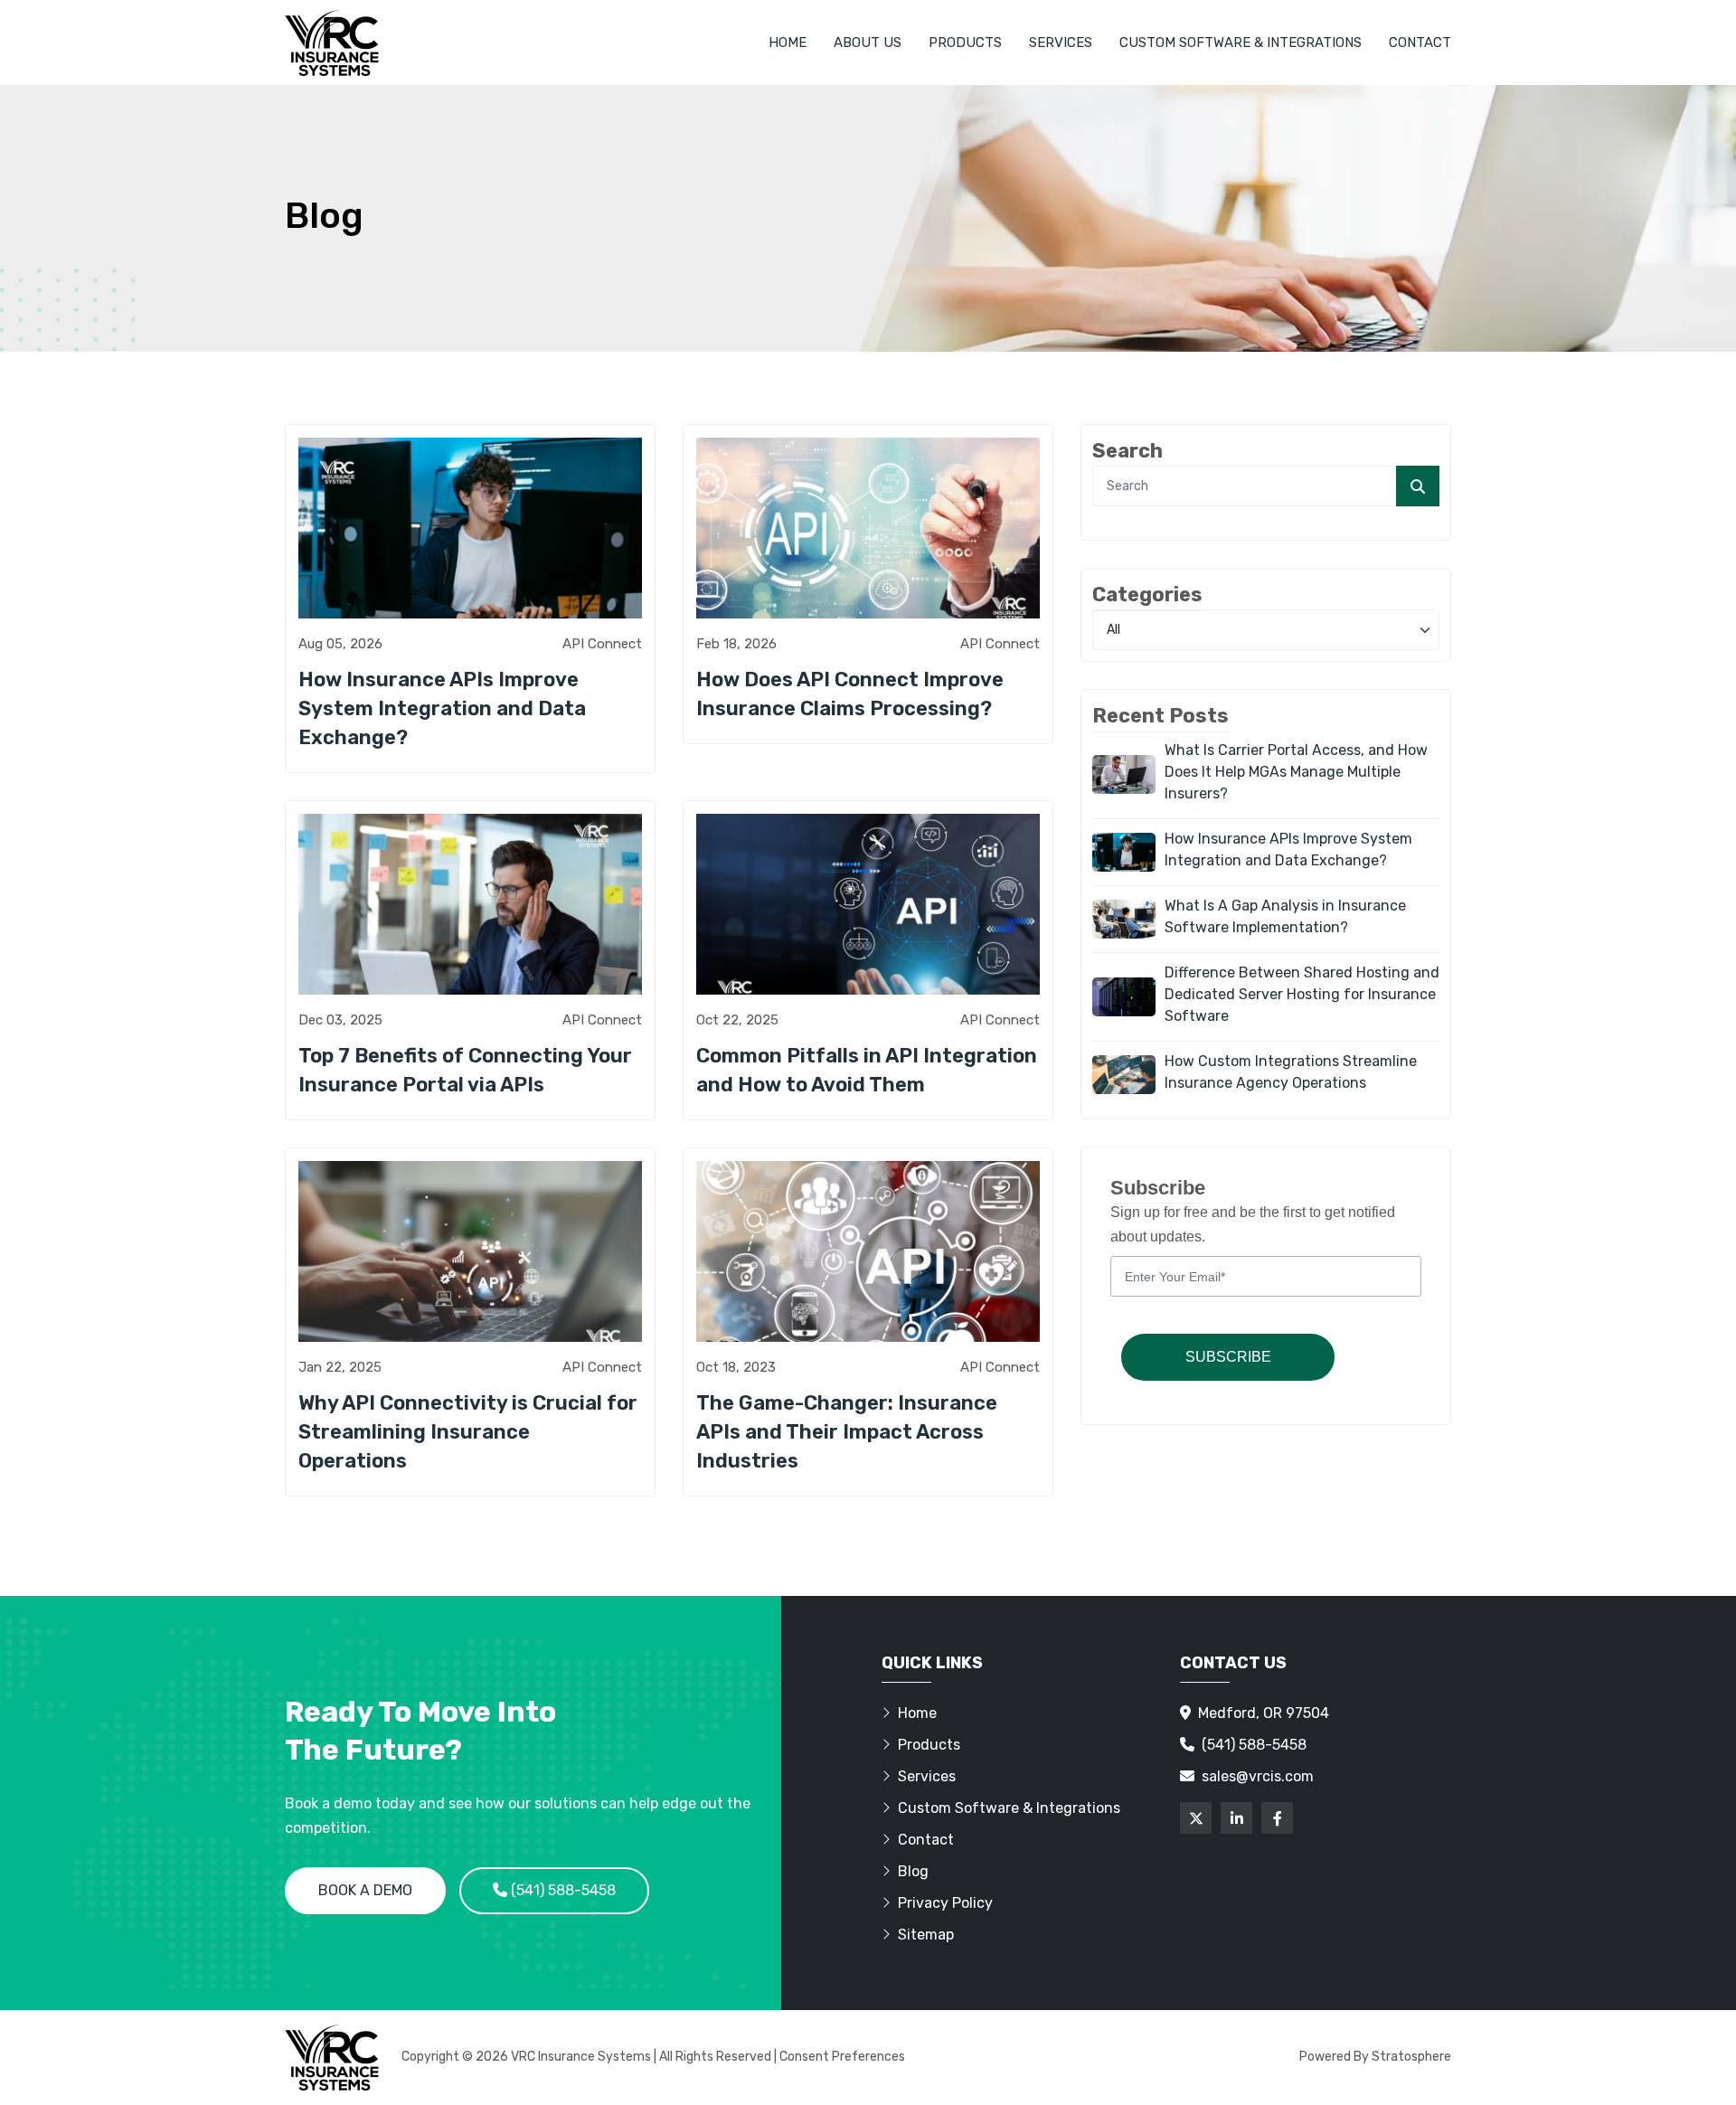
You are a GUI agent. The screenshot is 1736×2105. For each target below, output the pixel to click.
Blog (913, 1871)
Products (965, 42)
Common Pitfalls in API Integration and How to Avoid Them (867, 1070)
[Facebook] (1277, 1818)
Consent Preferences (842, 2057)
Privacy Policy (945, 1903)
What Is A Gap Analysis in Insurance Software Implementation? (1285, 916)
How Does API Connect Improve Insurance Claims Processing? (850, 694)
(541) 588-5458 (561, 1890)
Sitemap (926, 1935)
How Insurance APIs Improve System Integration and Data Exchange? (442, 708)
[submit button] (1418, 486)
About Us (868, 42)
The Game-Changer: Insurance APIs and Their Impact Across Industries (847, 1432)
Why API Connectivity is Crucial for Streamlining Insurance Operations (468, 1432)
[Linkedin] (1236, 1818)
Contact (1420, 42)
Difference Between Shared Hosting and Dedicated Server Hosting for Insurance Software (1302, 994)
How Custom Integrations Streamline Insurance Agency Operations (1291, 1072)
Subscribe (1228, 1357)
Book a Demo (365, 1890)
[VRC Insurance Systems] (332, 42)
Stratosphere (1411, 2057)
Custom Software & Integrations (1241, 42)
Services (1061, 42)
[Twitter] (1196, 1818)
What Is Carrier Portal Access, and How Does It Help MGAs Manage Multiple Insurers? (1296, 772)
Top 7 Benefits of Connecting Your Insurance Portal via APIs (465, 1070)
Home (788, 42)
